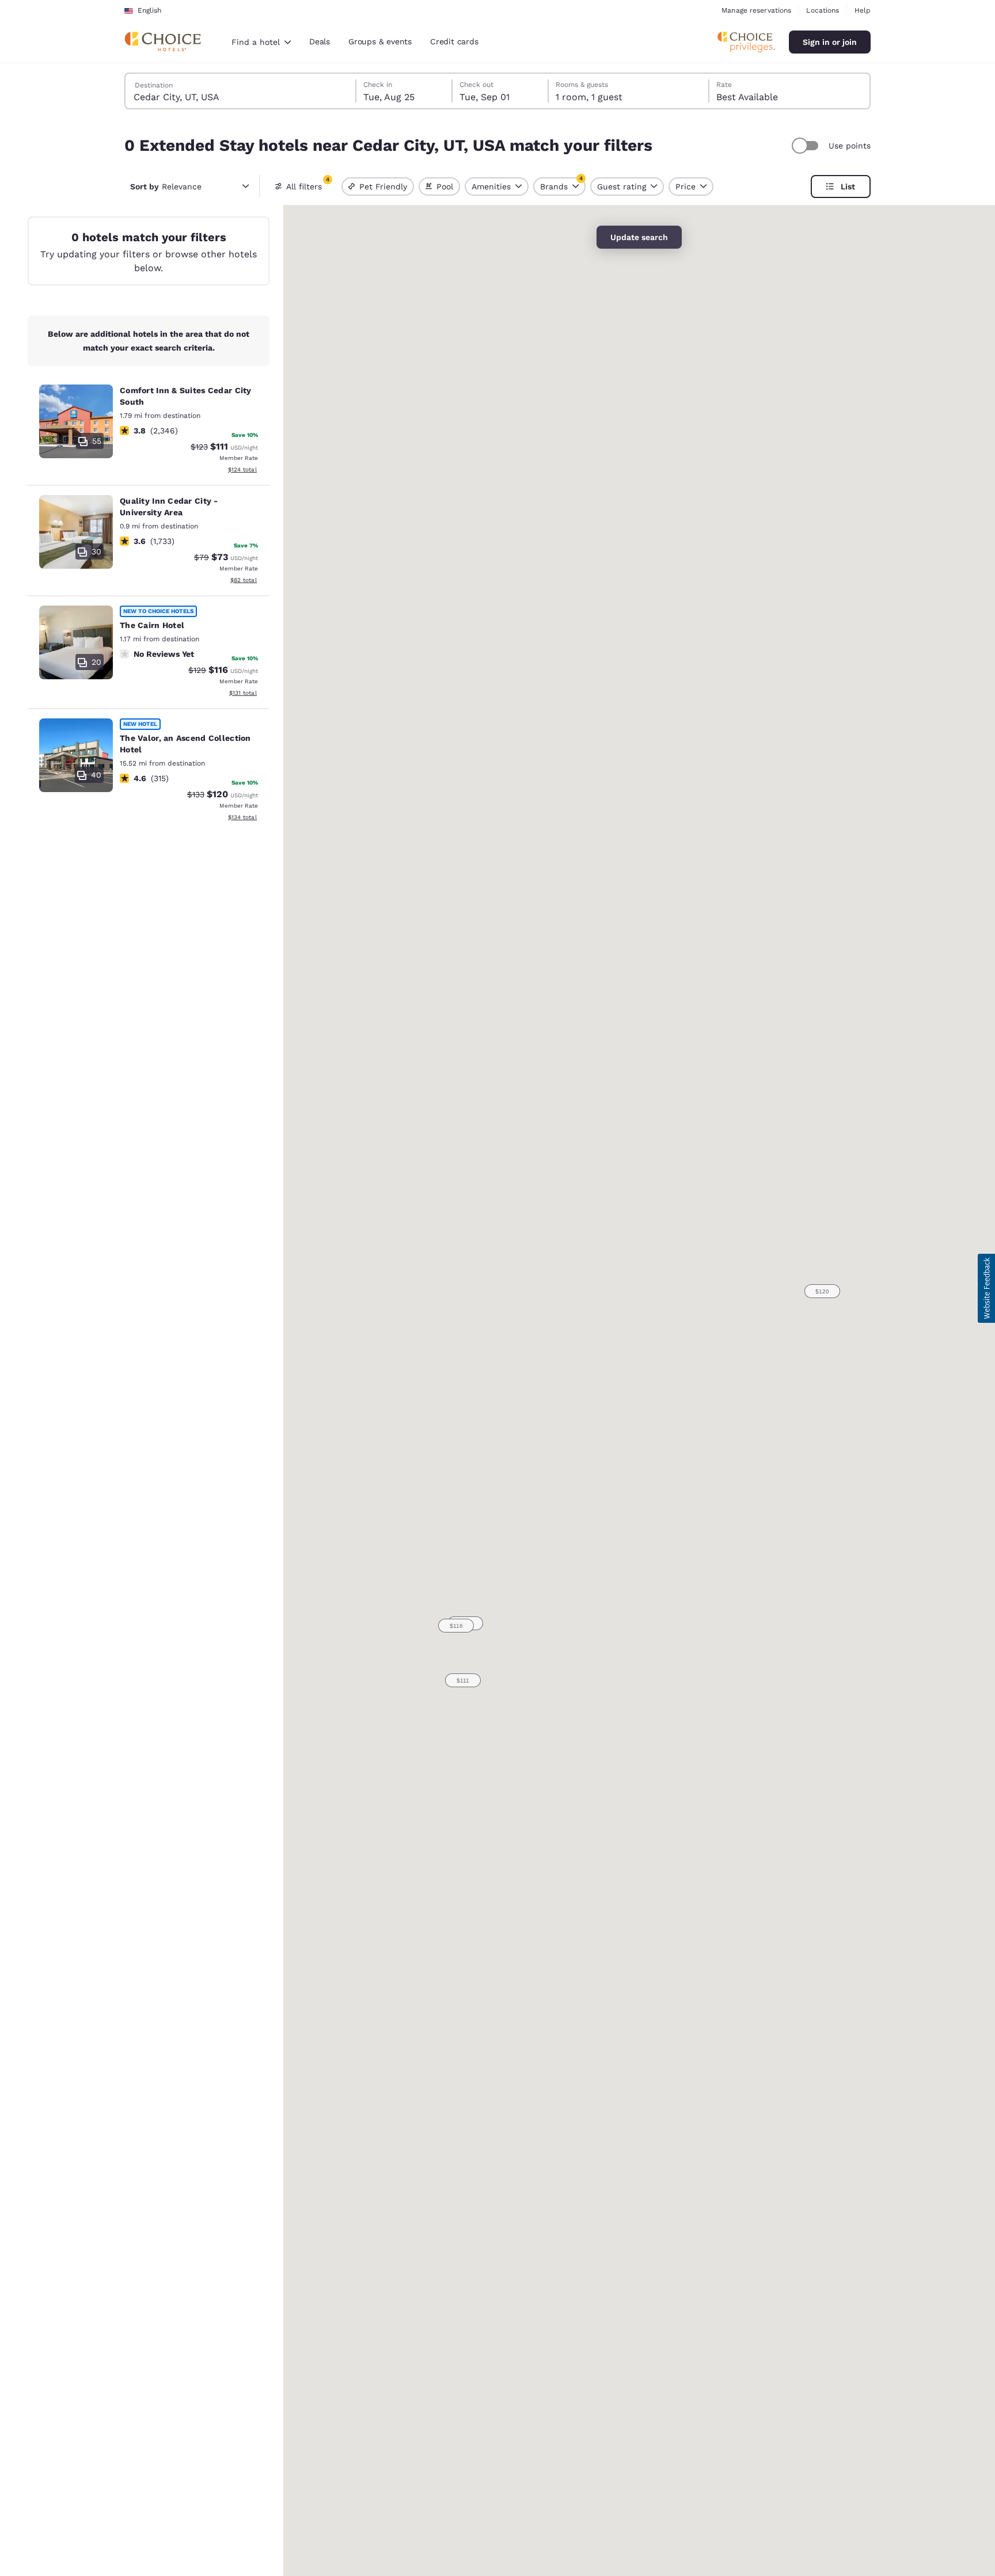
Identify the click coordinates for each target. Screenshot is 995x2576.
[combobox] (261, 42)
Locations (823, 10)
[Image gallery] (76, 421)
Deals (320, 41)
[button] (463, 1680)
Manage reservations (756, 10)
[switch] (807, 146)
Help (863, 10)
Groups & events (380, 41)
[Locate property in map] (149, 431)
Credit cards (454, 41)
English (149, 10)
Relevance (166, 187)
